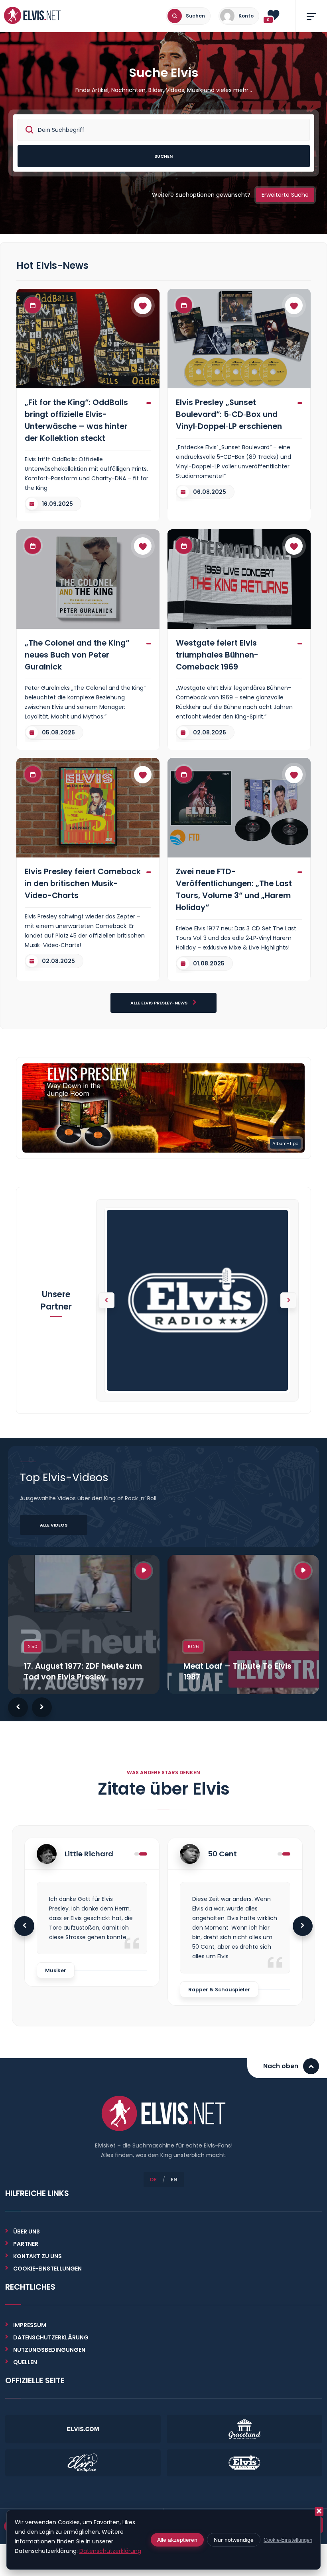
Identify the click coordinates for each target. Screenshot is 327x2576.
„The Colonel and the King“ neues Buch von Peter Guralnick (77, 655)
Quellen (25, 2362)
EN (174, 2180)
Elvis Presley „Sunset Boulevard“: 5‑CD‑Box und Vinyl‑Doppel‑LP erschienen (229, 414)
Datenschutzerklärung (51, 2337)
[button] (288, 1300)
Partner (26, 2244)
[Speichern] (143, 305)
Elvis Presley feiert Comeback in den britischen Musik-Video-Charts (83, 883)
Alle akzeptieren (177, 2540)
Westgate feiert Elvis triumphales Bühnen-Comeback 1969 (217, 655)
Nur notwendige (234, 2540)
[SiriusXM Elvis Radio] (197, 1300)
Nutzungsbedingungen (49, 2350)
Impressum (30, 2325)
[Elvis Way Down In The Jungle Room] (163, 1108)
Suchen (163, 156)
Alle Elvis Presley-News (160, 1003)
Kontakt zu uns (37, 2256)
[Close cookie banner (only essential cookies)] (319, 2511)
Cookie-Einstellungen (288, 2540)
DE (153, 2180)
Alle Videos (54, 1525)
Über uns (27, 2231)
